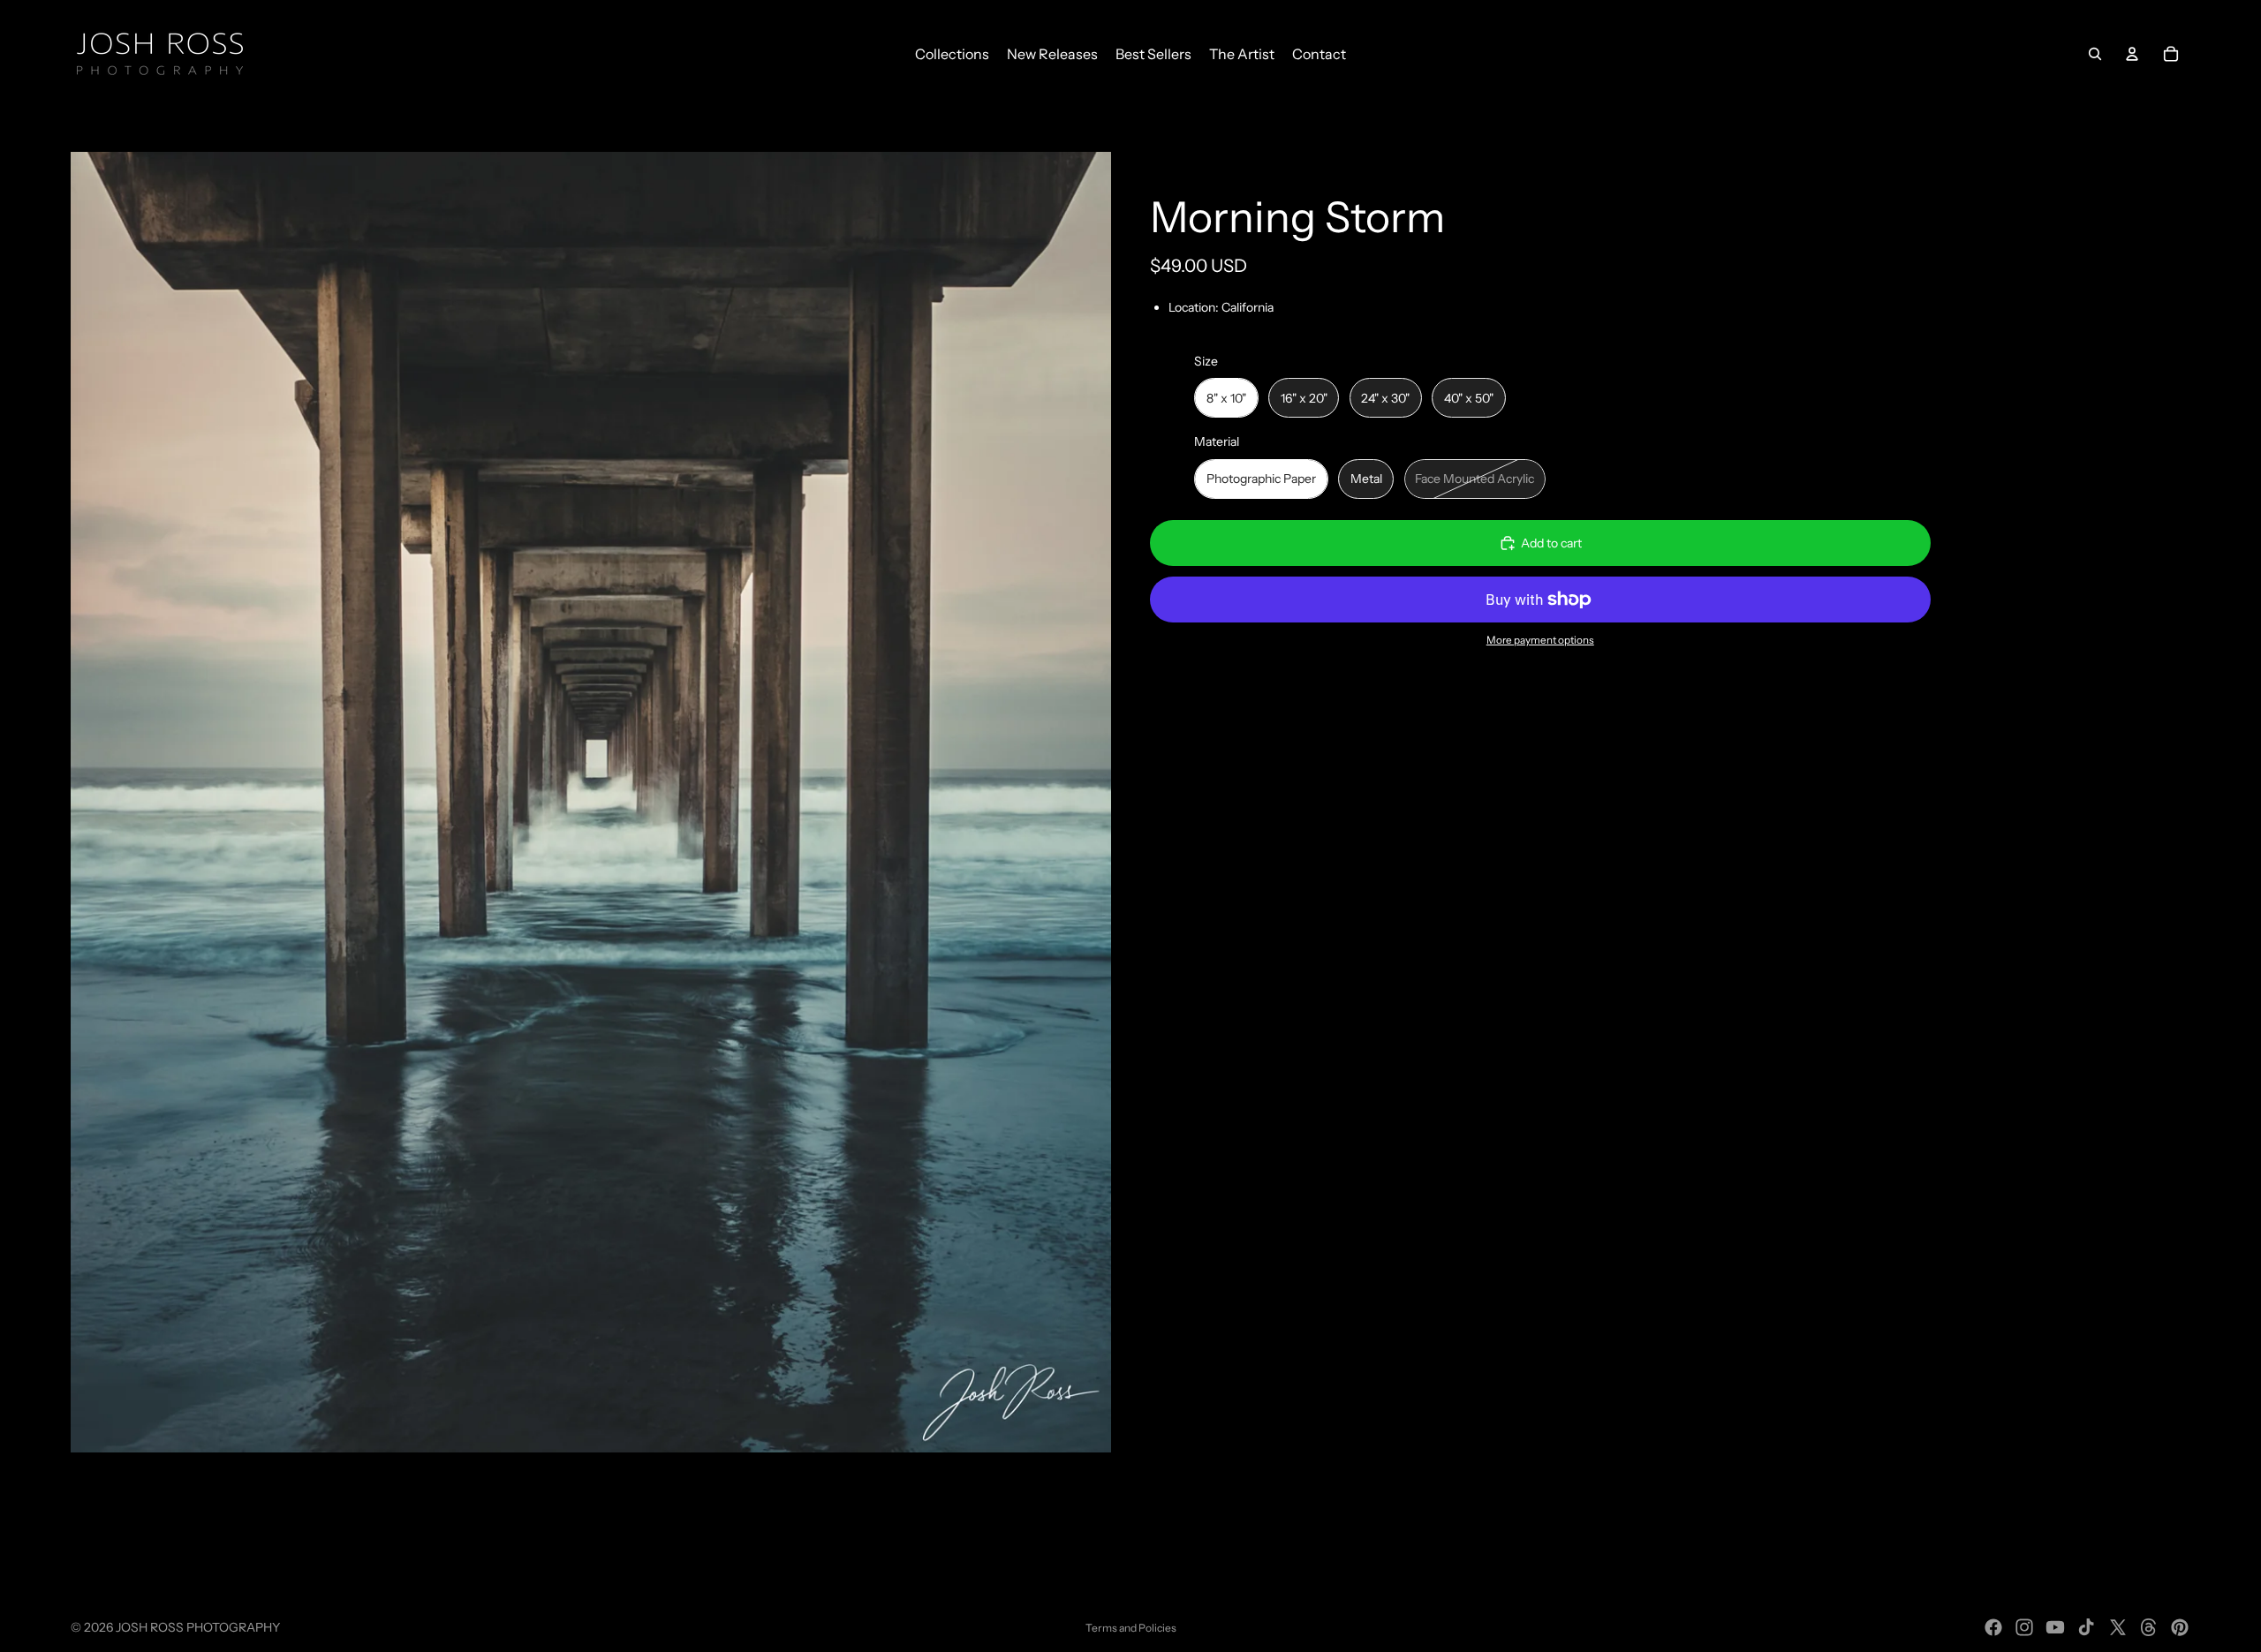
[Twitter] (2118, 1627)
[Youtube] (2055, 1627)
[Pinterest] (2180, 1627)
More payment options (1540, 640)
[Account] (2132, 54)
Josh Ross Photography (198, 1627)
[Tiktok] (2086, 1627)
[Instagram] (2024, 1627)
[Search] (2095, 54)
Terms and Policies (1131, 1628)
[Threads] (2149, 1627)
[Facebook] (1993, 1627)
